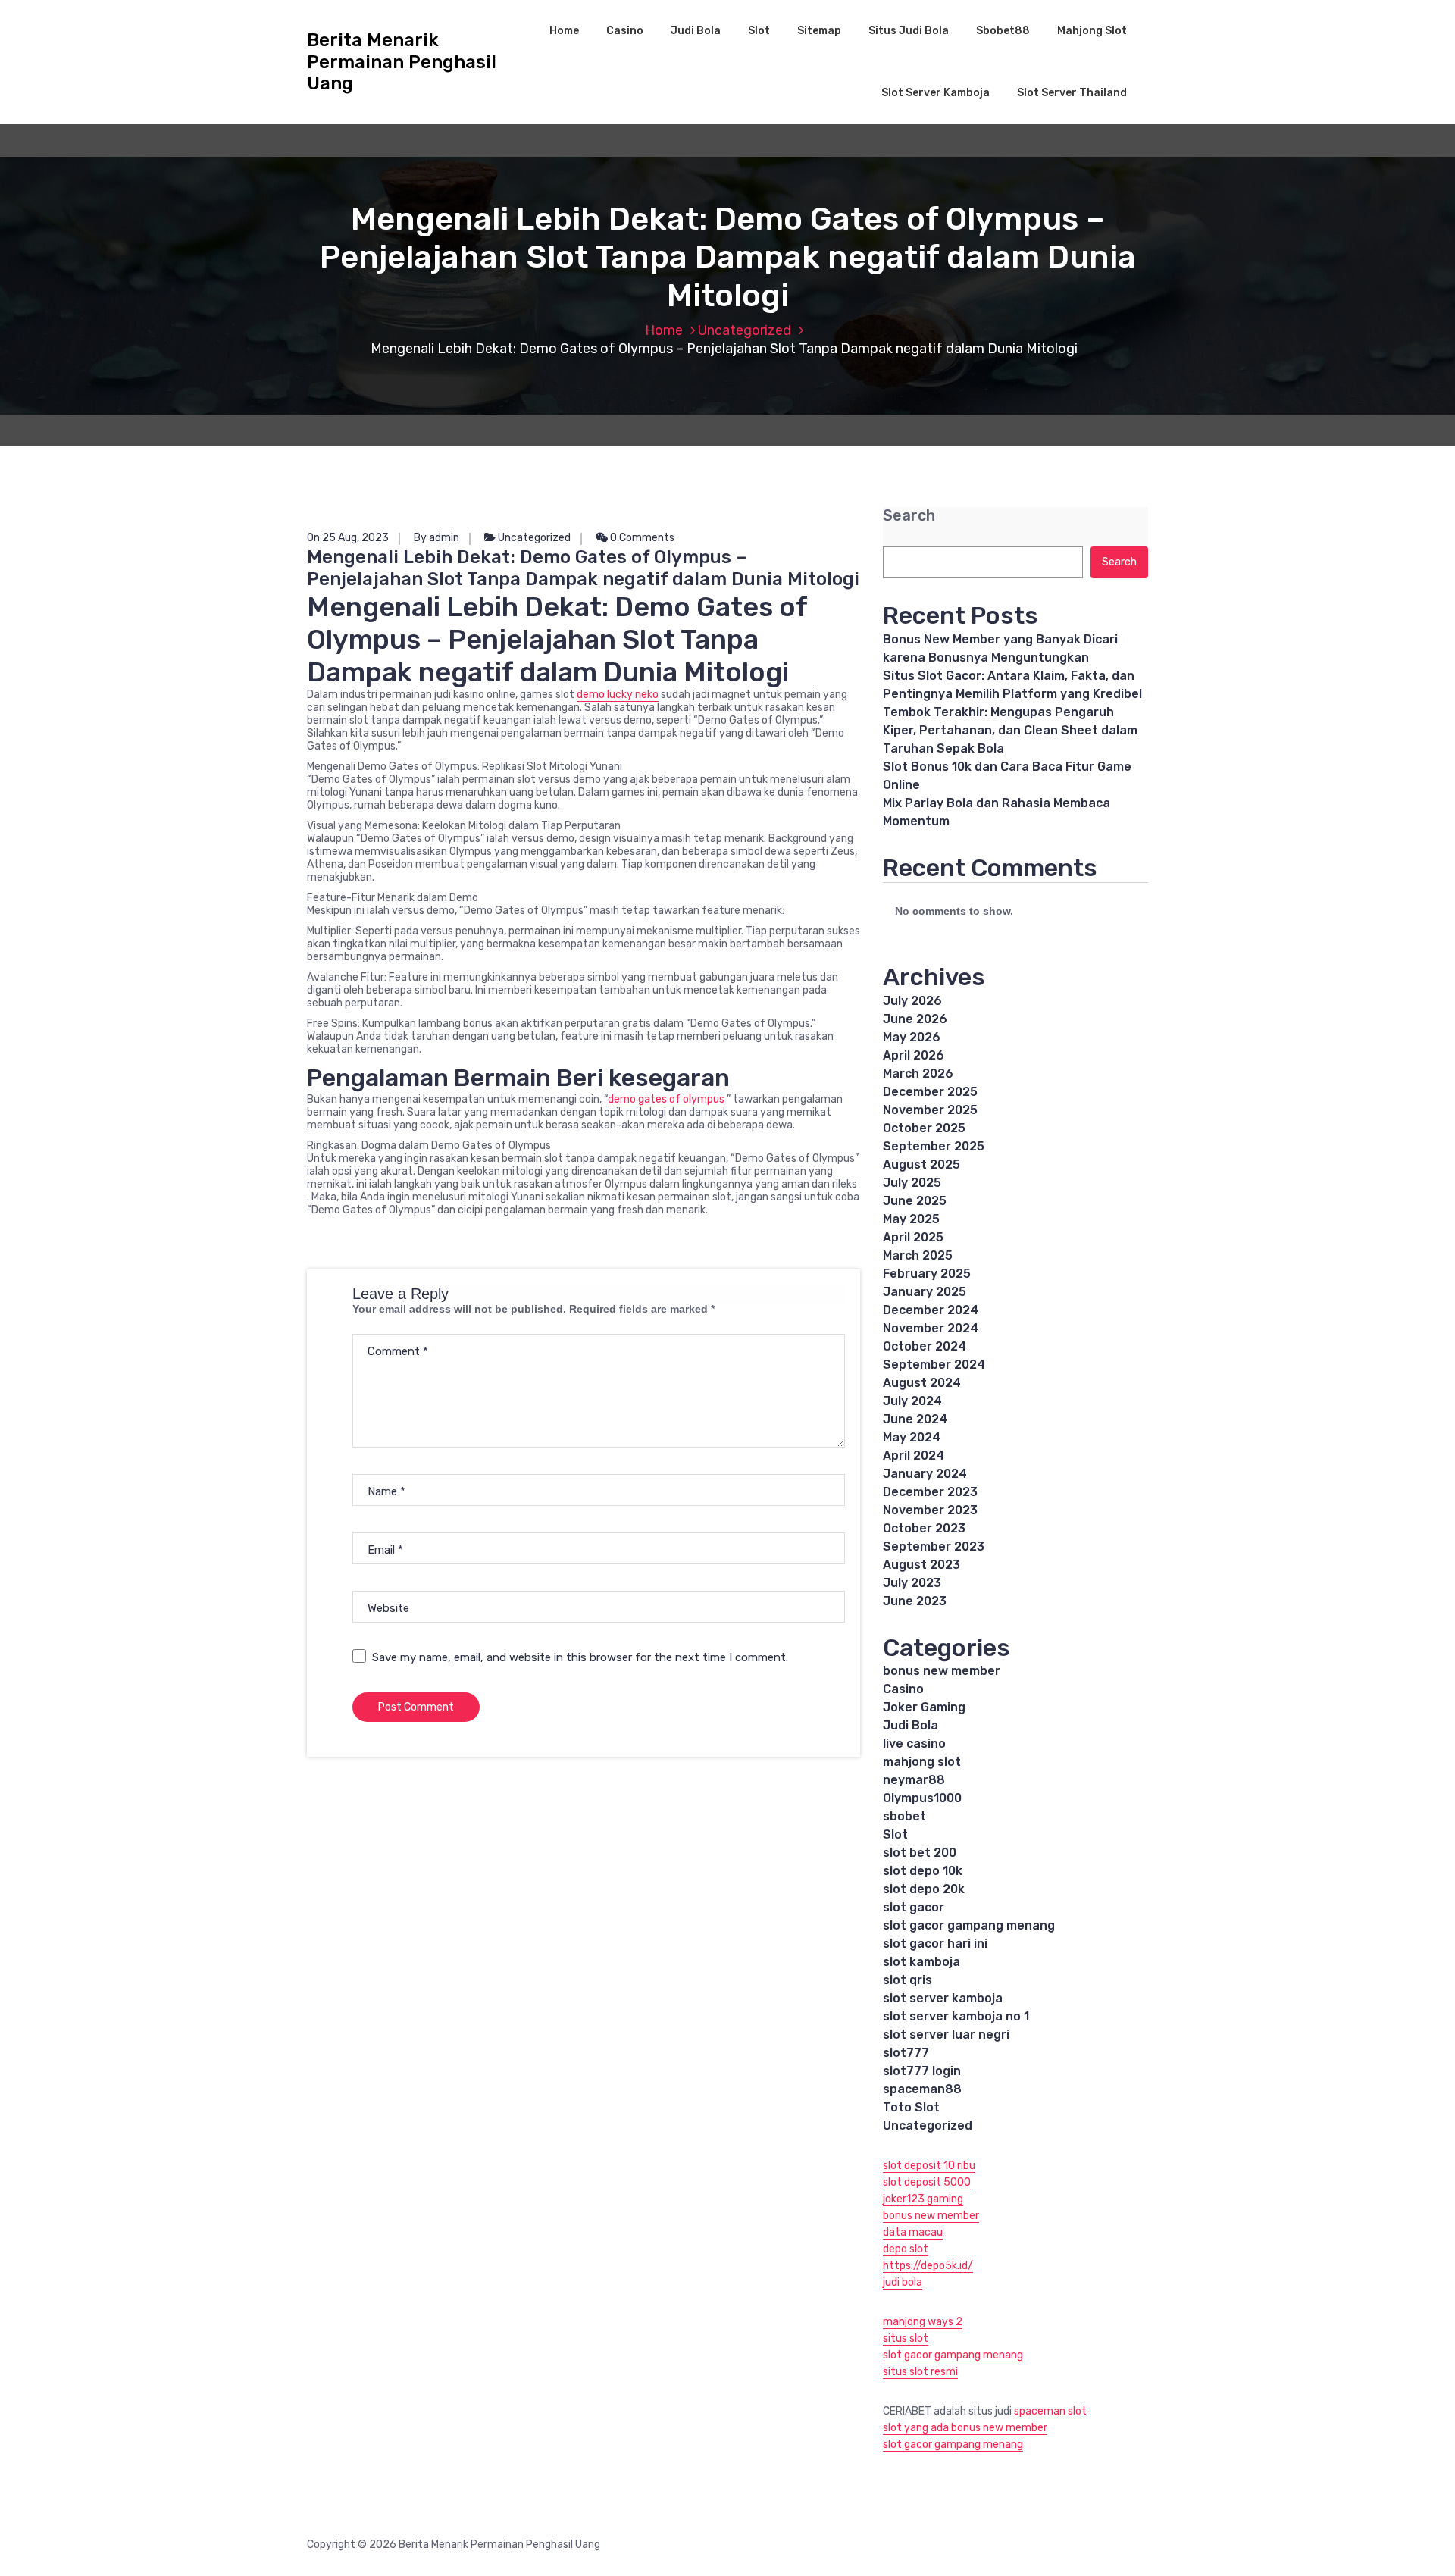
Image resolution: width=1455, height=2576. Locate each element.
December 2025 (930, 1092)
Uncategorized (745, 330)
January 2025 (925, 1292)
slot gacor (914, 1907)
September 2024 (934, 1365)
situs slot (906, 2338)
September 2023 (934, 1546)
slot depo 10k (923, 1871)
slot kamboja (921, 1962)
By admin (436, 538)
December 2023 (930, 1492)
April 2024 (914, 1455)
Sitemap (819, 31)
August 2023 (921, 1565)
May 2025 (911, 1219)
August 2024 (922, 1383)
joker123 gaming (923, 2199)
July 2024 (912, 1401)
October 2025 (924, 1128)
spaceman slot (1050, 2411)
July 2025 (912, 1183)
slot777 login (922, 2071)
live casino (914, 1743)
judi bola (903, 2282)
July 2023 (912, 1583)
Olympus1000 (922, 1798)
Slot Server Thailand (1072, 93)
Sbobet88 (1003, 31)
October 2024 (925, 1346)
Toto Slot (911, 2107)
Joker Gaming (924, 1707)
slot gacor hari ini (935, 1944)
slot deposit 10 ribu (929, 2166)
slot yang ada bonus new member (965, 2428)
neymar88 (914, 1780)
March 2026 (918, 1074)
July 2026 (912, 1001)
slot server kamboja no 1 (956, 2016)
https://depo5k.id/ (928, 2266)
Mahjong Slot (1092, 31)
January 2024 (925, 1474)
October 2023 (924, 1528)
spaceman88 (922, 2089)
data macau (913, 2232)
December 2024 (931, 1310)
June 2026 (915, 1019)
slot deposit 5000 (927, 2182)
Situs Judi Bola (909, 31)
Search (909, 516)
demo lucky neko (618, 695)
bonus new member (942, 1671)
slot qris (907, 1980)
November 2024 (931, 1328)
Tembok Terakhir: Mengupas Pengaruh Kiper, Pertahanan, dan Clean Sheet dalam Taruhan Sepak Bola (1010, 730)
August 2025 (921, 1164)
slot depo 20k (924, 1889)
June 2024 (915, 1419)
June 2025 (915, 1201)
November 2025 (930, 1110)
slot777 (906, 2053)
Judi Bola (696, 31)
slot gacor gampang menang (969, 1925)
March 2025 (918, 1255)
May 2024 (912, 1437)
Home (564, 31)
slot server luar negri (946, 2035)
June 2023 (915, 1601)
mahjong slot (922, 1762)
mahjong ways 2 (923, 2322)
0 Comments (641, 538)
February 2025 (927, 1274)
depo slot (906, 2249)
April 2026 (914, 1055)
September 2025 (934, 1146)
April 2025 (913, 1237)
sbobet (904, 1816)
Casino (625, 31)
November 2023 (930, 1510)
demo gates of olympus (666, 1099)
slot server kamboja (943, 1998)
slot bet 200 (920, 1853)
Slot (759, 31)
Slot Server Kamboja (936, 93)
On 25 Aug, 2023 (348, 538)
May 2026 (912, 1037)
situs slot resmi (920, 2372)
